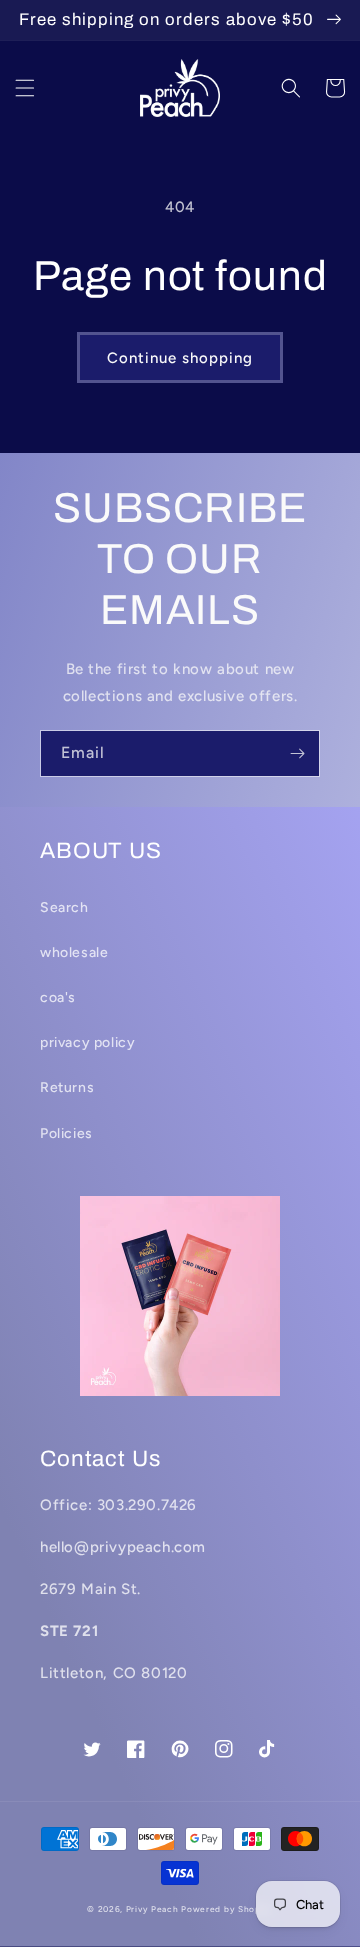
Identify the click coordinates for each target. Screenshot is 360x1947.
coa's (58, 997)
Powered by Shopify (227, 1909)
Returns (67, 1087)
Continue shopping (180, 358)
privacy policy (87, 1042)
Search (64, 907)
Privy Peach (152, 1909)
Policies (66, 1133)
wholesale (74, 952)
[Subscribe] (297, 753)
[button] (25, 88)
